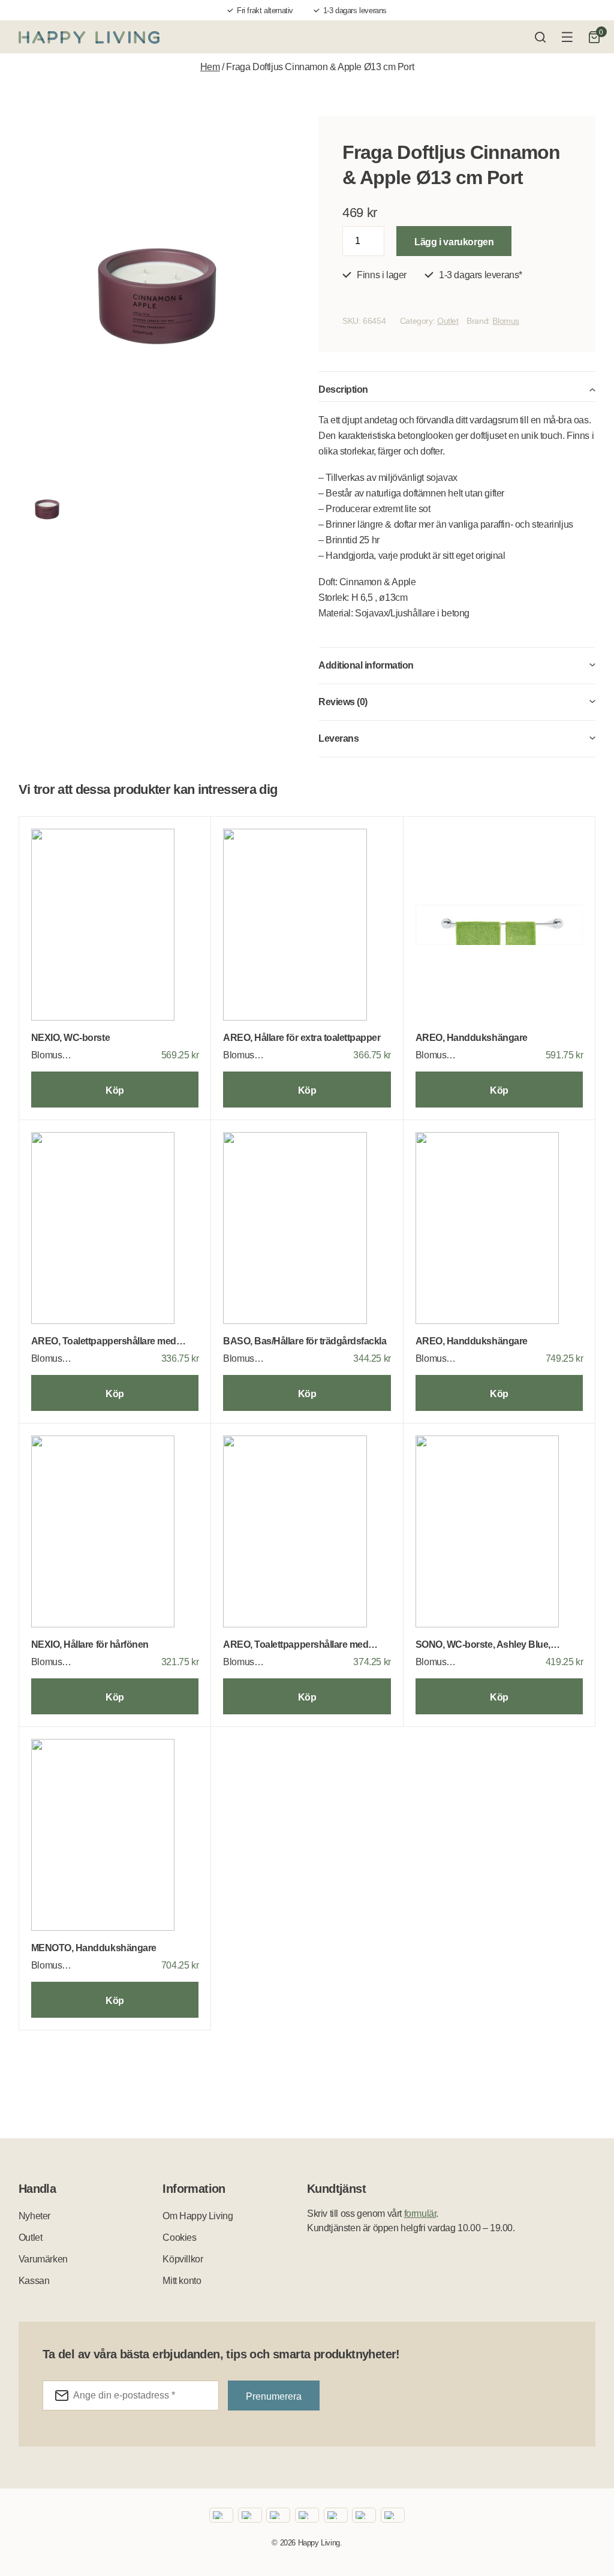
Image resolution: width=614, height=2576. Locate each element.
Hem (210, 67)
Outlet (448, 321)
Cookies (179, 2238)
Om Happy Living (198, 2216)
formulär (420, 2214)
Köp (115, 1090)
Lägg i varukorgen (454, 242)
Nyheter (34, 2216)
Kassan (34, 2281)
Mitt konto (182, 2281)
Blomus (506, 321)
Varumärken (43, 2259)
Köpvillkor (183, 2259)
